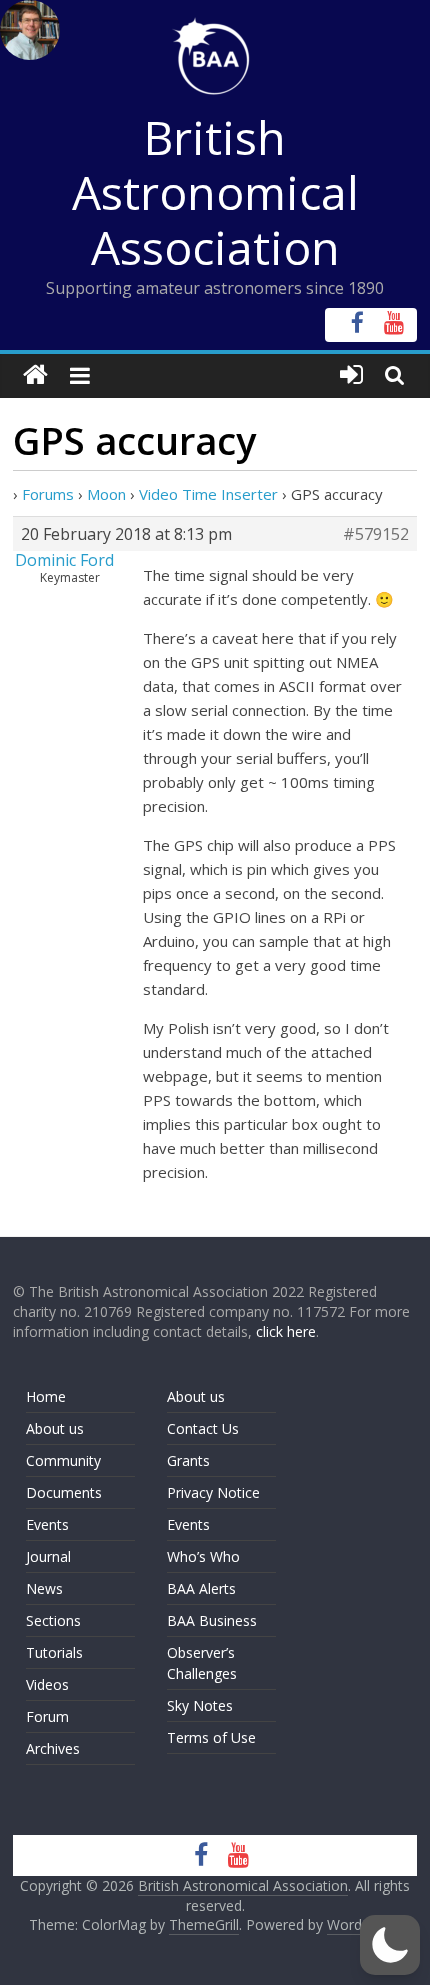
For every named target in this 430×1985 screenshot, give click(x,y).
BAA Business (212, 1620)
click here (286, 1331)
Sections (53, 1620)
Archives (53, 1748)
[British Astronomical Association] (35, 375)
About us (55, 1428)
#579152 (376, 534)
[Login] (351, 375)
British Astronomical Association (215, 192)
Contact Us (203, 1428)
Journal (48, 1556)
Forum (47, 1716)
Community (63, 1460)
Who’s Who (203, 1556)
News (44, 1588)
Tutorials (54, 1652)
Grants (188, 1460)
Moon (106, 494)
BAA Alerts (201, 1588)
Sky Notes (200, 1705)
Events (47, 1524)
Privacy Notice (213, 1492)
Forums (48, 494)
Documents (64, 1492)
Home (46, 1396)
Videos (47, 1684)
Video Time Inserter (208, 494)
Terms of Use (211, 1737)
